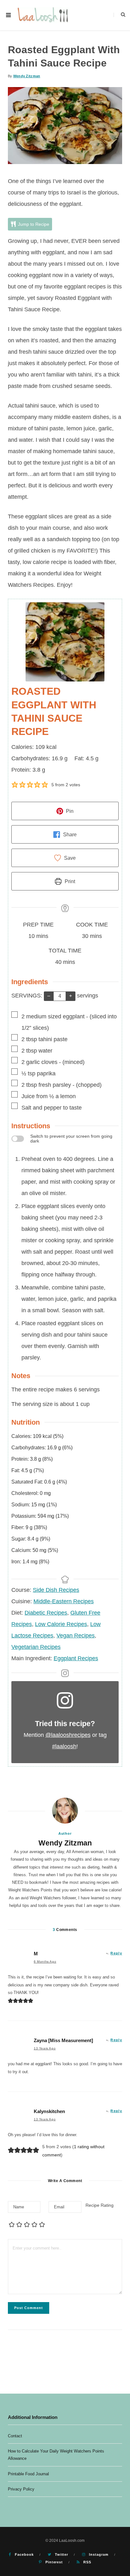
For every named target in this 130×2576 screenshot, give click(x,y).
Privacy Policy (21, 2489)
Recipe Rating (100, 2205)
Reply (116, 1953)
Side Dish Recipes (56, 1590)
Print (69, 881)
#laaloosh (64, 1746)
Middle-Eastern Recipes (64, 1601)
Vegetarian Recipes (36, 1647)
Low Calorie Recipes (61, 1624)
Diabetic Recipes (46, 1613)
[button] (15, 785)
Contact (15, 2436)
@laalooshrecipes (68, 1735)
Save (69, 858)
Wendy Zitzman (27, 76)
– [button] (49, 996)
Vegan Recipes (76, 1636)
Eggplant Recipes (76, 1658)
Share (69, 834)
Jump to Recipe (33, 224)
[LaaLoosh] (43, 15)
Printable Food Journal (28, 2474)
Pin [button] (69, 811)
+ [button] (71, 996)
